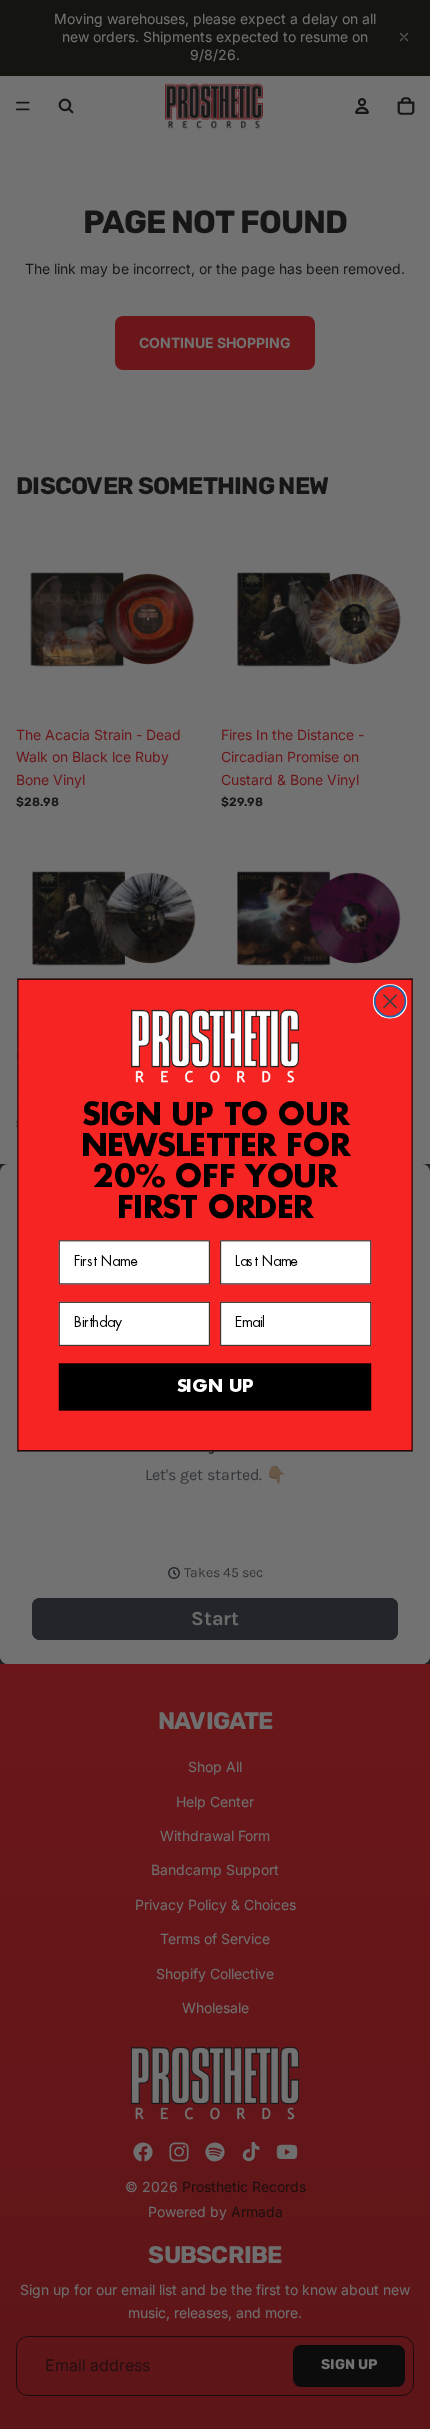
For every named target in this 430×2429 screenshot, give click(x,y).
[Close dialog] (390, 1001)
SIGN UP (215, 1386)
